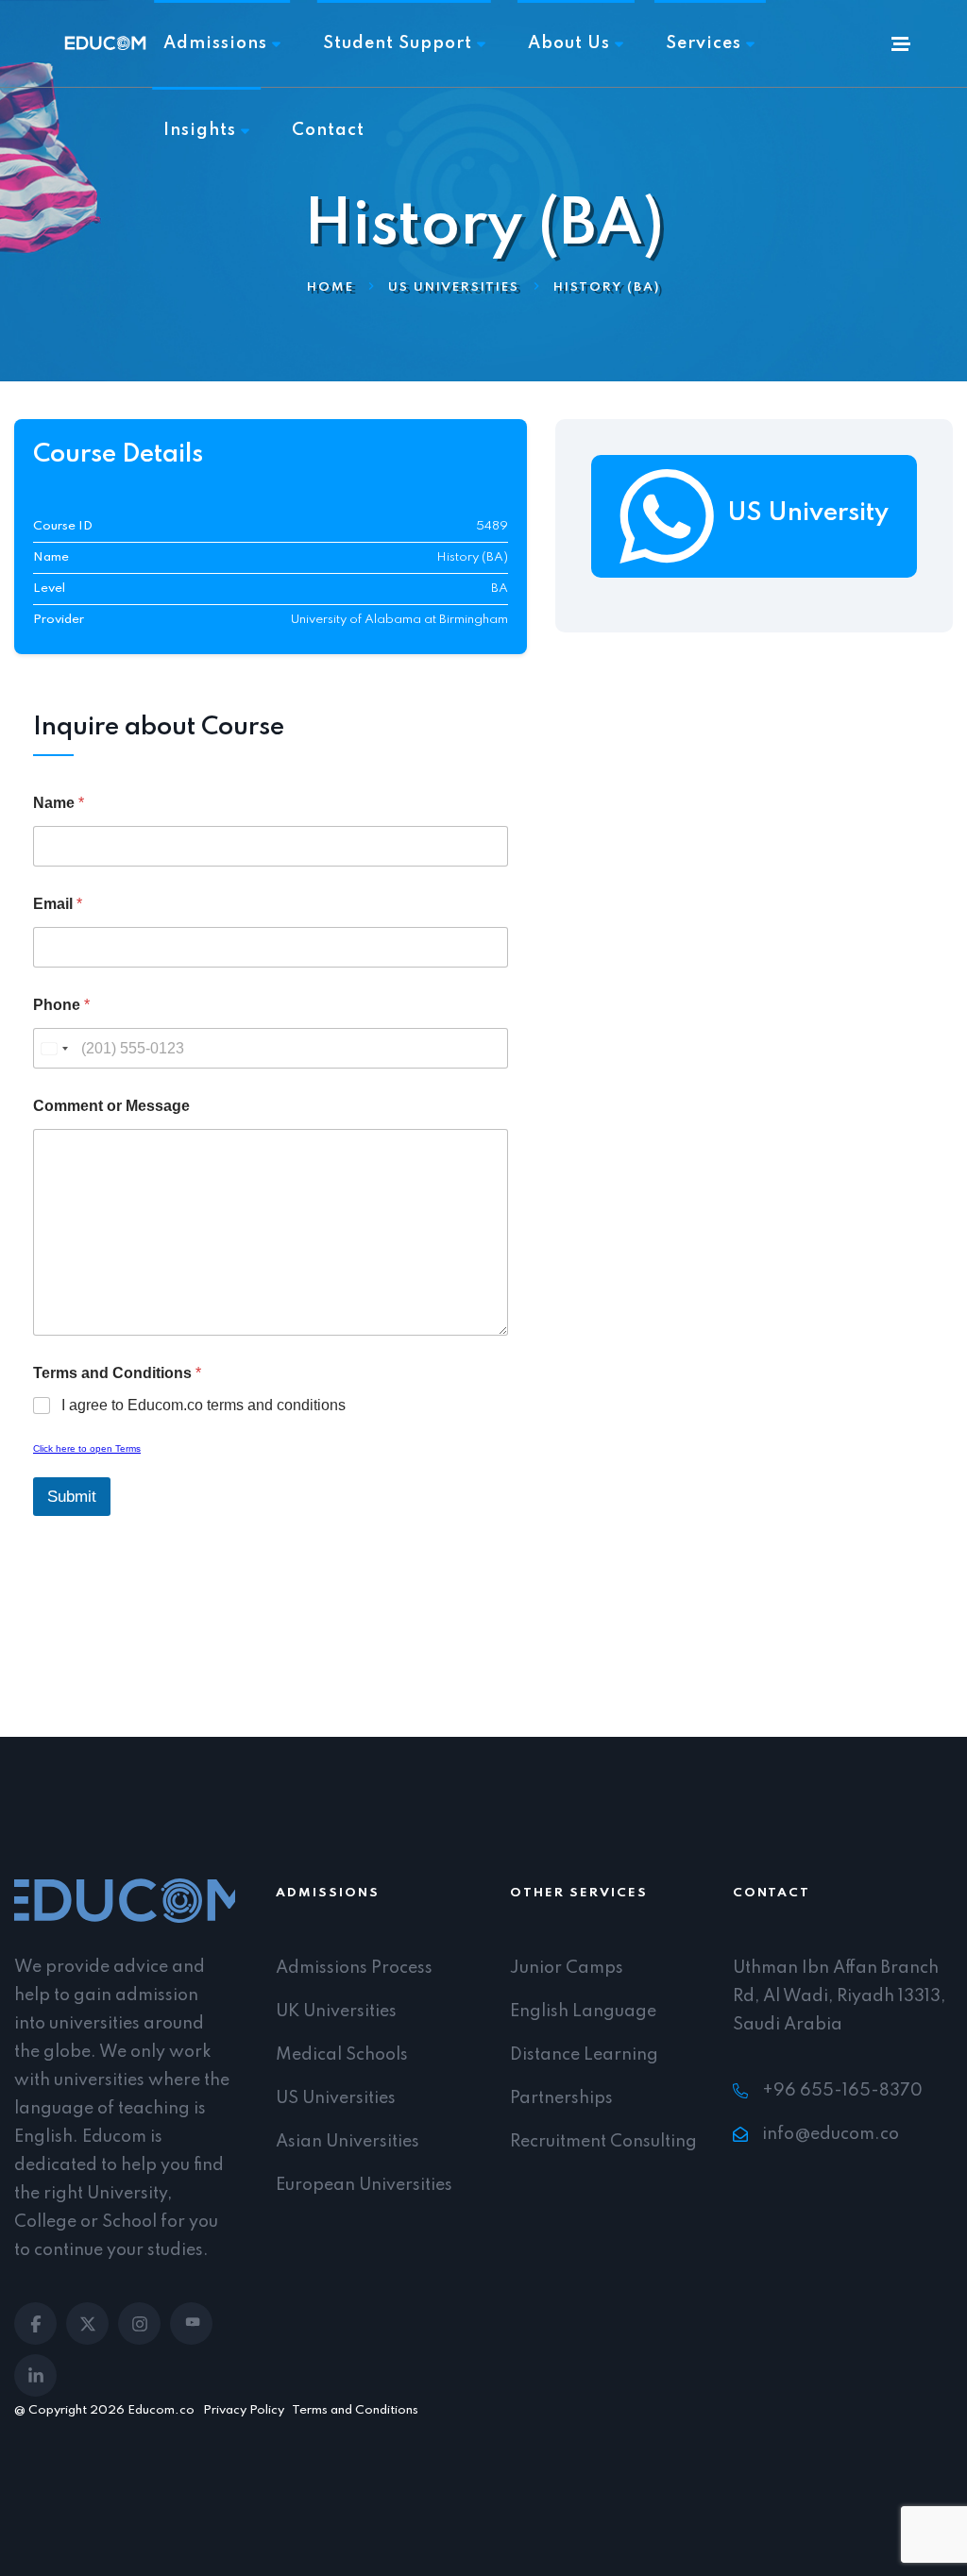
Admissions (215, 43)
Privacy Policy (244, 2410)
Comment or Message (111, 1106)
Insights (200, 130)
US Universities (454, 288)
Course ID (63, 527)
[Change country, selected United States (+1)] (54, 1048)
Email (58, 904)
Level (49, 589)
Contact (328, 130)
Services (704, 43)
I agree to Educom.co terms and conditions (204, 1405)
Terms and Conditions (355, 2410)
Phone (61, 1005)
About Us (569, 43)
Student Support (398, 43)
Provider (59, 620)
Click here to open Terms (87, 1448)
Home (331, 288)
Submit (72, 1497)
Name (51, 558)
